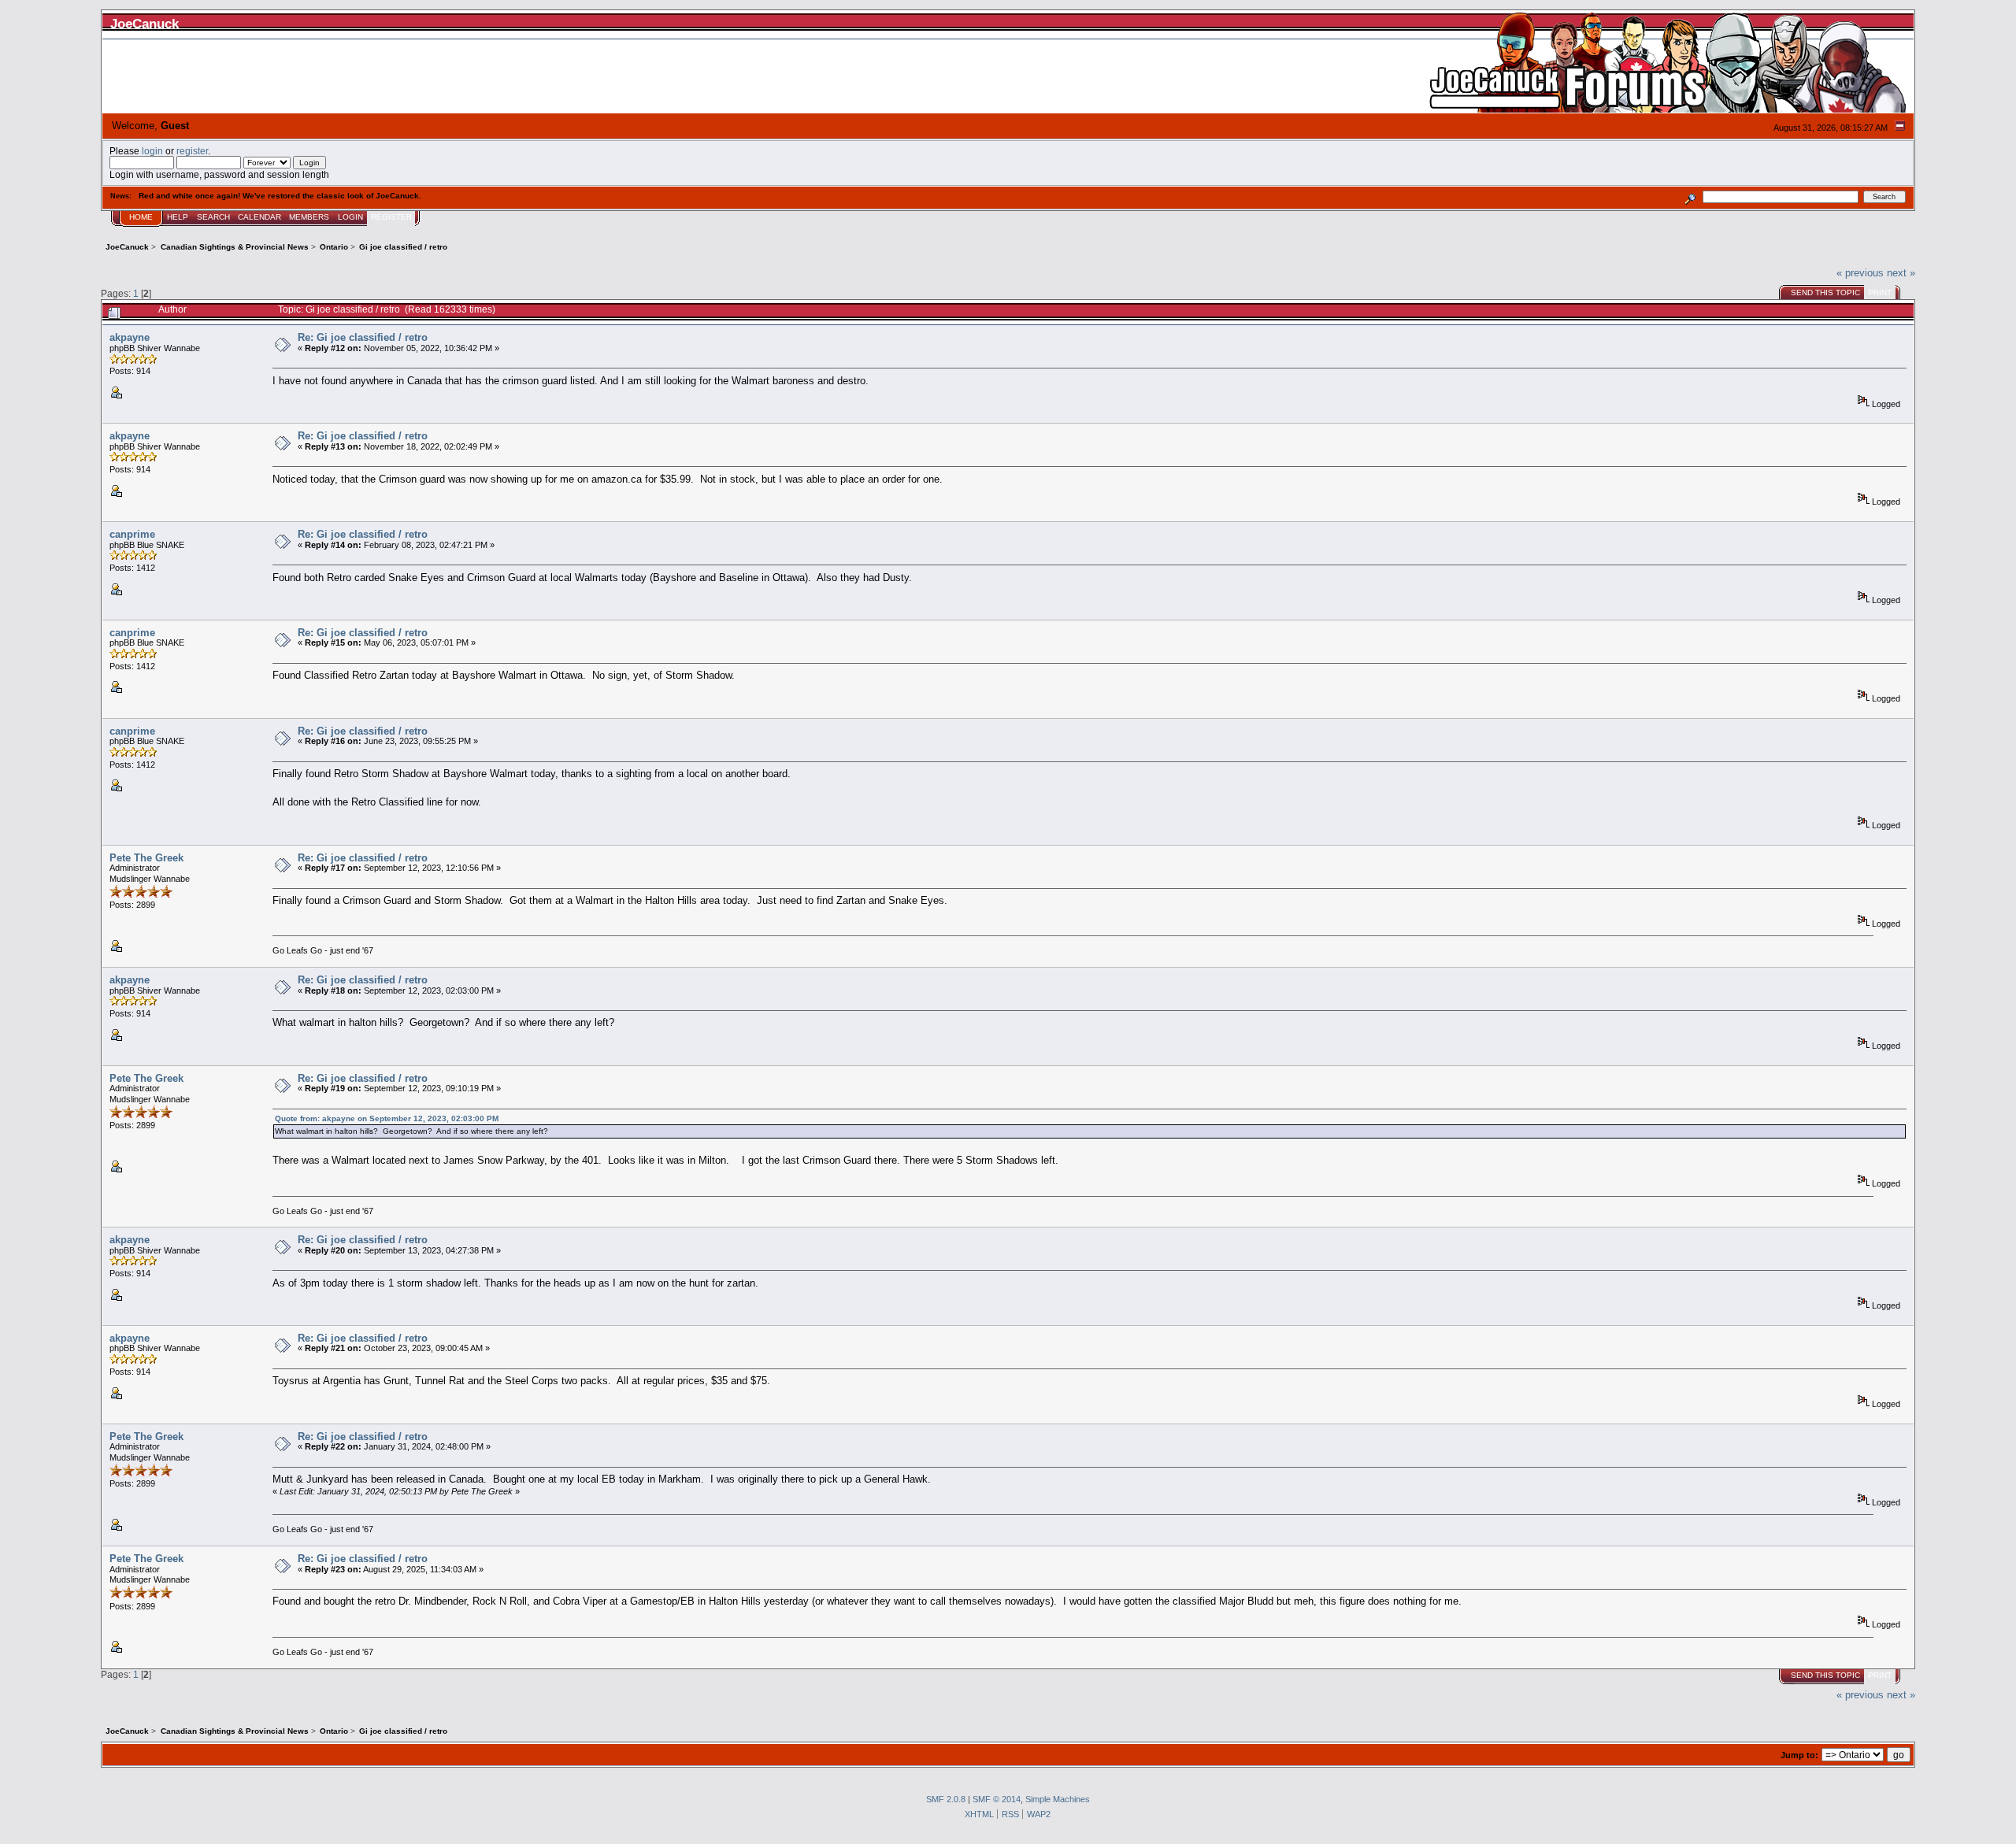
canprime (132, 534)
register (192, 151)
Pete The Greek (146, 858)
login (152, 151)
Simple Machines (1058, 1799)
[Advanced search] (1690, 196)
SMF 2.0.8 (946, 1799)
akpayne (130, 337)
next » (1901, 273)
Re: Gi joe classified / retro (363, 337)
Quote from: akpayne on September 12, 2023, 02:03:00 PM (387, 1118)
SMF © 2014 (997, 1799)
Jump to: (1799, 1755)
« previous (1860, 273)
